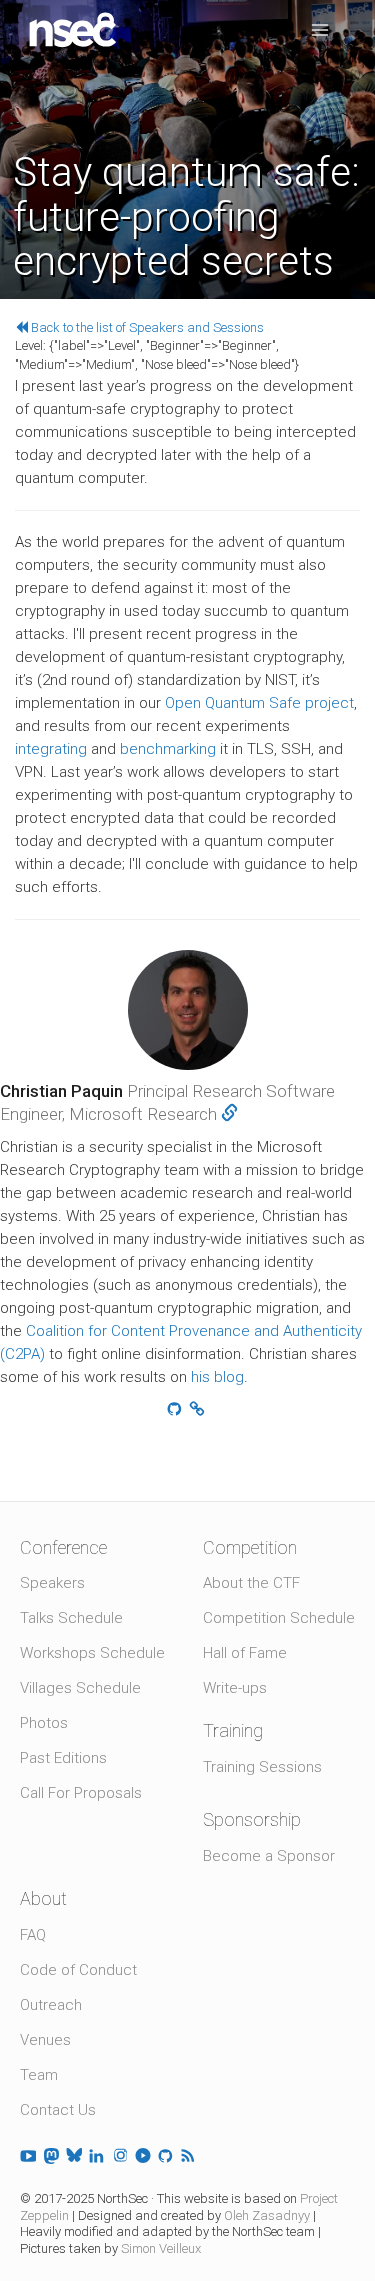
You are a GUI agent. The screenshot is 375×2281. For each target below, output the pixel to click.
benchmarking (168, 749)
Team (39, 2075)
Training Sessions (262, 1767)
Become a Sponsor (269, 1856)
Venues (45, 2040)
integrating (51, 749)
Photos (44, 1723)
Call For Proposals (81, 1793)
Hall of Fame (245, 1653)
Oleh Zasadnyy (267, 2215)
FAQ (33, 1935)
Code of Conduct (78, 1970)
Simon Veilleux (161, 2248)
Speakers (52, 1583)
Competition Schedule (279, 1618)
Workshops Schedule (92, 1653)
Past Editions (63, 1758)
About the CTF (251, 1583)
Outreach (51, 2005)
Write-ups (235, 1688)
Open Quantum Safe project (259, 703)
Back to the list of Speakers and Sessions (146, 327)
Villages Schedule (80, 1688)
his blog (217, 1377)
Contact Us (58, 2110)
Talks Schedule (71, 1618)
